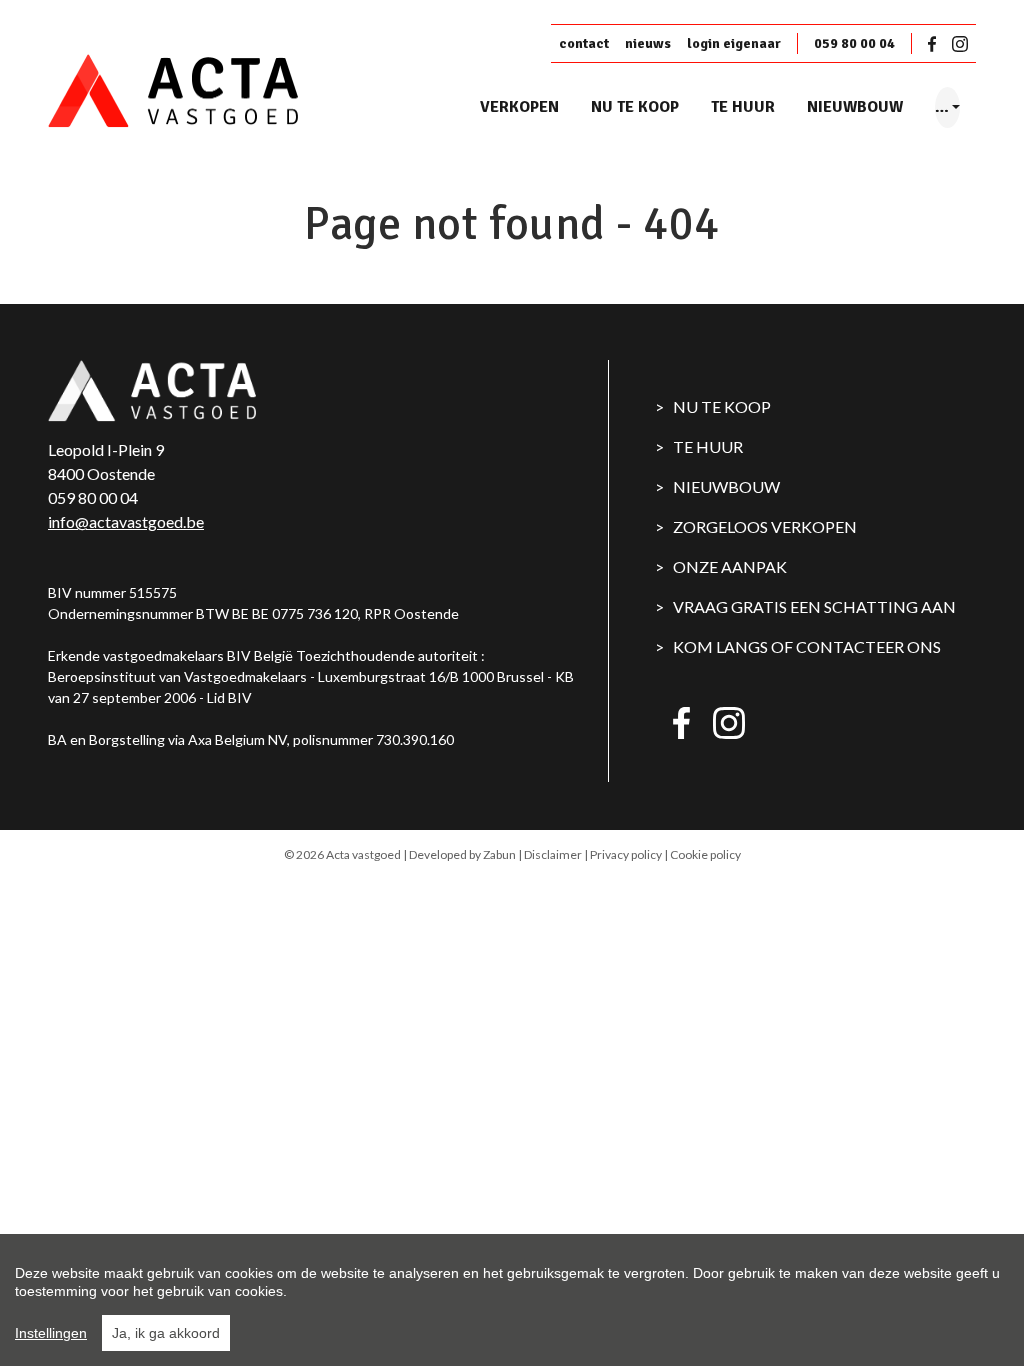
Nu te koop (635, 107)
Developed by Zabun (462, 854)
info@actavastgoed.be (126, 521)
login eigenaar (734, 43)
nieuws (648, 43)
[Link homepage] (208, 91)
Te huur (743, 107)
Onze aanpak (730, 566)
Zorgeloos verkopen (765, 526)
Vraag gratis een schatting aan (814, 606)
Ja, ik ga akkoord (166, 1333)
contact (584, 43)
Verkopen (519, 107)
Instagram (960, 44)
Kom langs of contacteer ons (807, 646)
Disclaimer (553, 854)
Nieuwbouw (855, 107)
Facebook (936, 44)
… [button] (942, 107)
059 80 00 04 (854, 43)
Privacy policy (626, 854)
